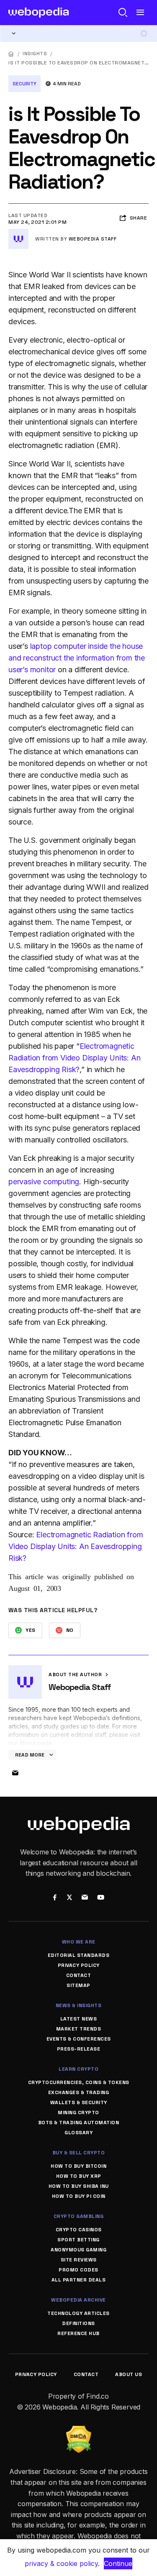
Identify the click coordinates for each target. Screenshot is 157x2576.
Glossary (78, 2133)
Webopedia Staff (93, 239)
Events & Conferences (79, 2039)
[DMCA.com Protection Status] (79, 2431)
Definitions (78, 2323)
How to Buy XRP (79, 2176)
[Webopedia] (39, 13)
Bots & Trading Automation (79, 2123)
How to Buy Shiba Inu (79, 2186)
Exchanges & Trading (79, 2092)
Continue (118, 2563)
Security (24, 84)
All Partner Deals (79, 2280)
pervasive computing (44, 1182)
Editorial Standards (79, 1955)
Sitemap (78, 1985)
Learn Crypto (78, 2069)
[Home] (11, 54)
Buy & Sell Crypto (79, 2153)
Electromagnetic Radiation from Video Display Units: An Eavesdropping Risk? (74, 1058)
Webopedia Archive (78, 2300)
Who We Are (79, 1942)
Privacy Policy (79, 1965)
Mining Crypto (78, 2113)
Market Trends (79, 2029)
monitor (43, 670)
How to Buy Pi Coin (79, 2196)
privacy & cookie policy (61, 2563)
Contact (79, 1975)
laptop (41, 646)
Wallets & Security (79, 2102)
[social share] (55, 1898)
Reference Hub (78, 2333)
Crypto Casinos (79, 2230)
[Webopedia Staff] (18, 232)
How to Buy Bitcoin (78, 2166)
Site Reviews (79, 2260)
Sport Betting (78, 2240)
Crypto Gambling (79, 2216)
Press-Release (79, 2049)
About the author (76, 1675)
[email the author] (15, 1773)
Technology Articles (78, 2313)
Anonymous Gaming (78, 2250)
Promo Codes (78, 2270)
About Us (129, 2374)
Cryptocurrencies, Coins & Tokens (79, 2082)
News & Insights (79, 2005)
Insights (35, 54)
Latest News (79, 2019)
